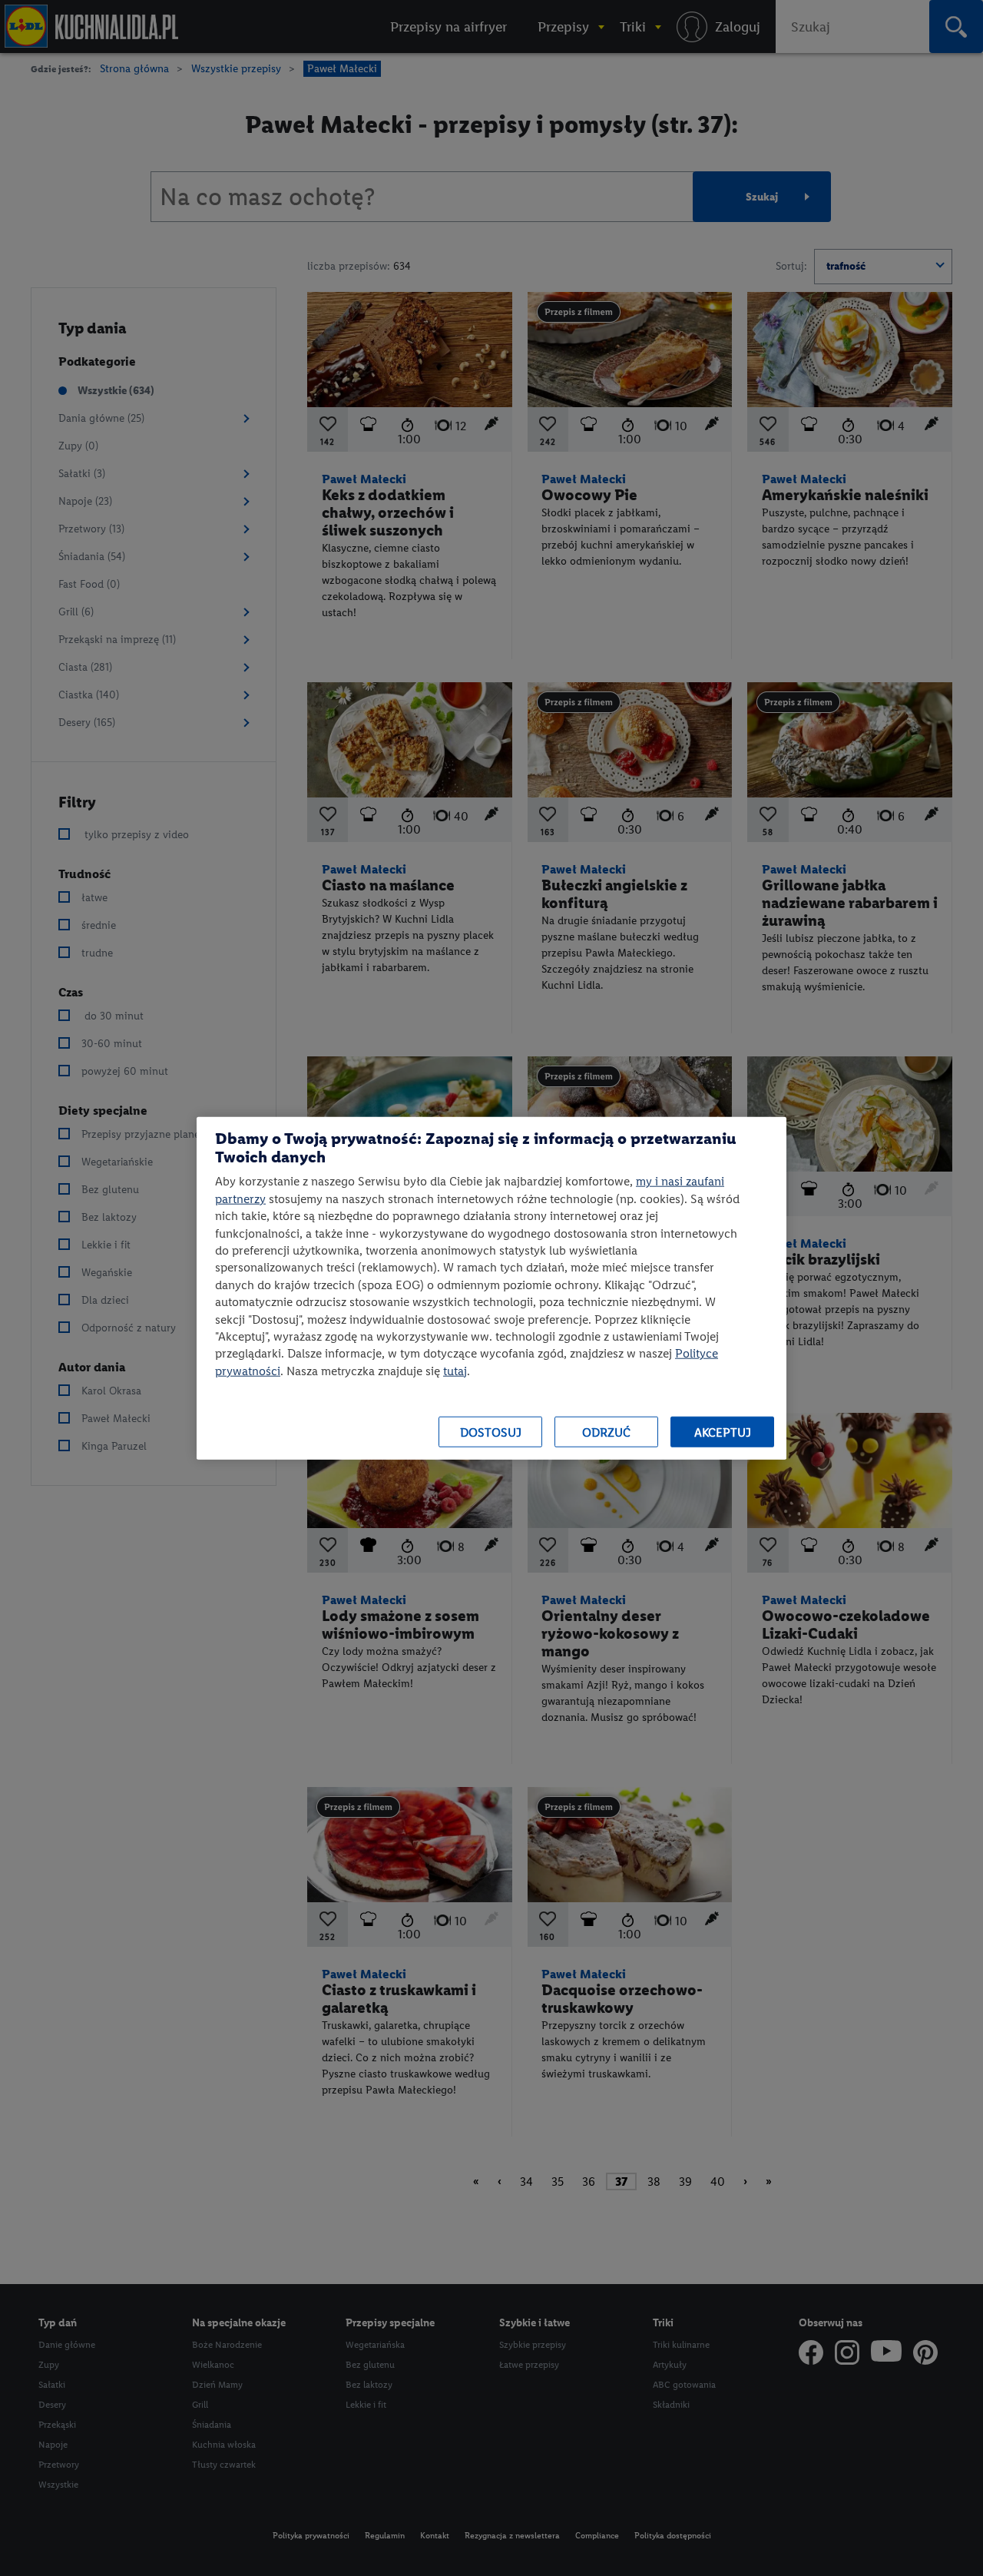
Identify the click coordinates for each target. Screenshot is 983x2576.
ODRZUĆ (606, 1432)
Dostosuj (491, 1432)
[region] (491, 1288)
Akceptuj (723, 1432)
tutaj (455, 1370)
